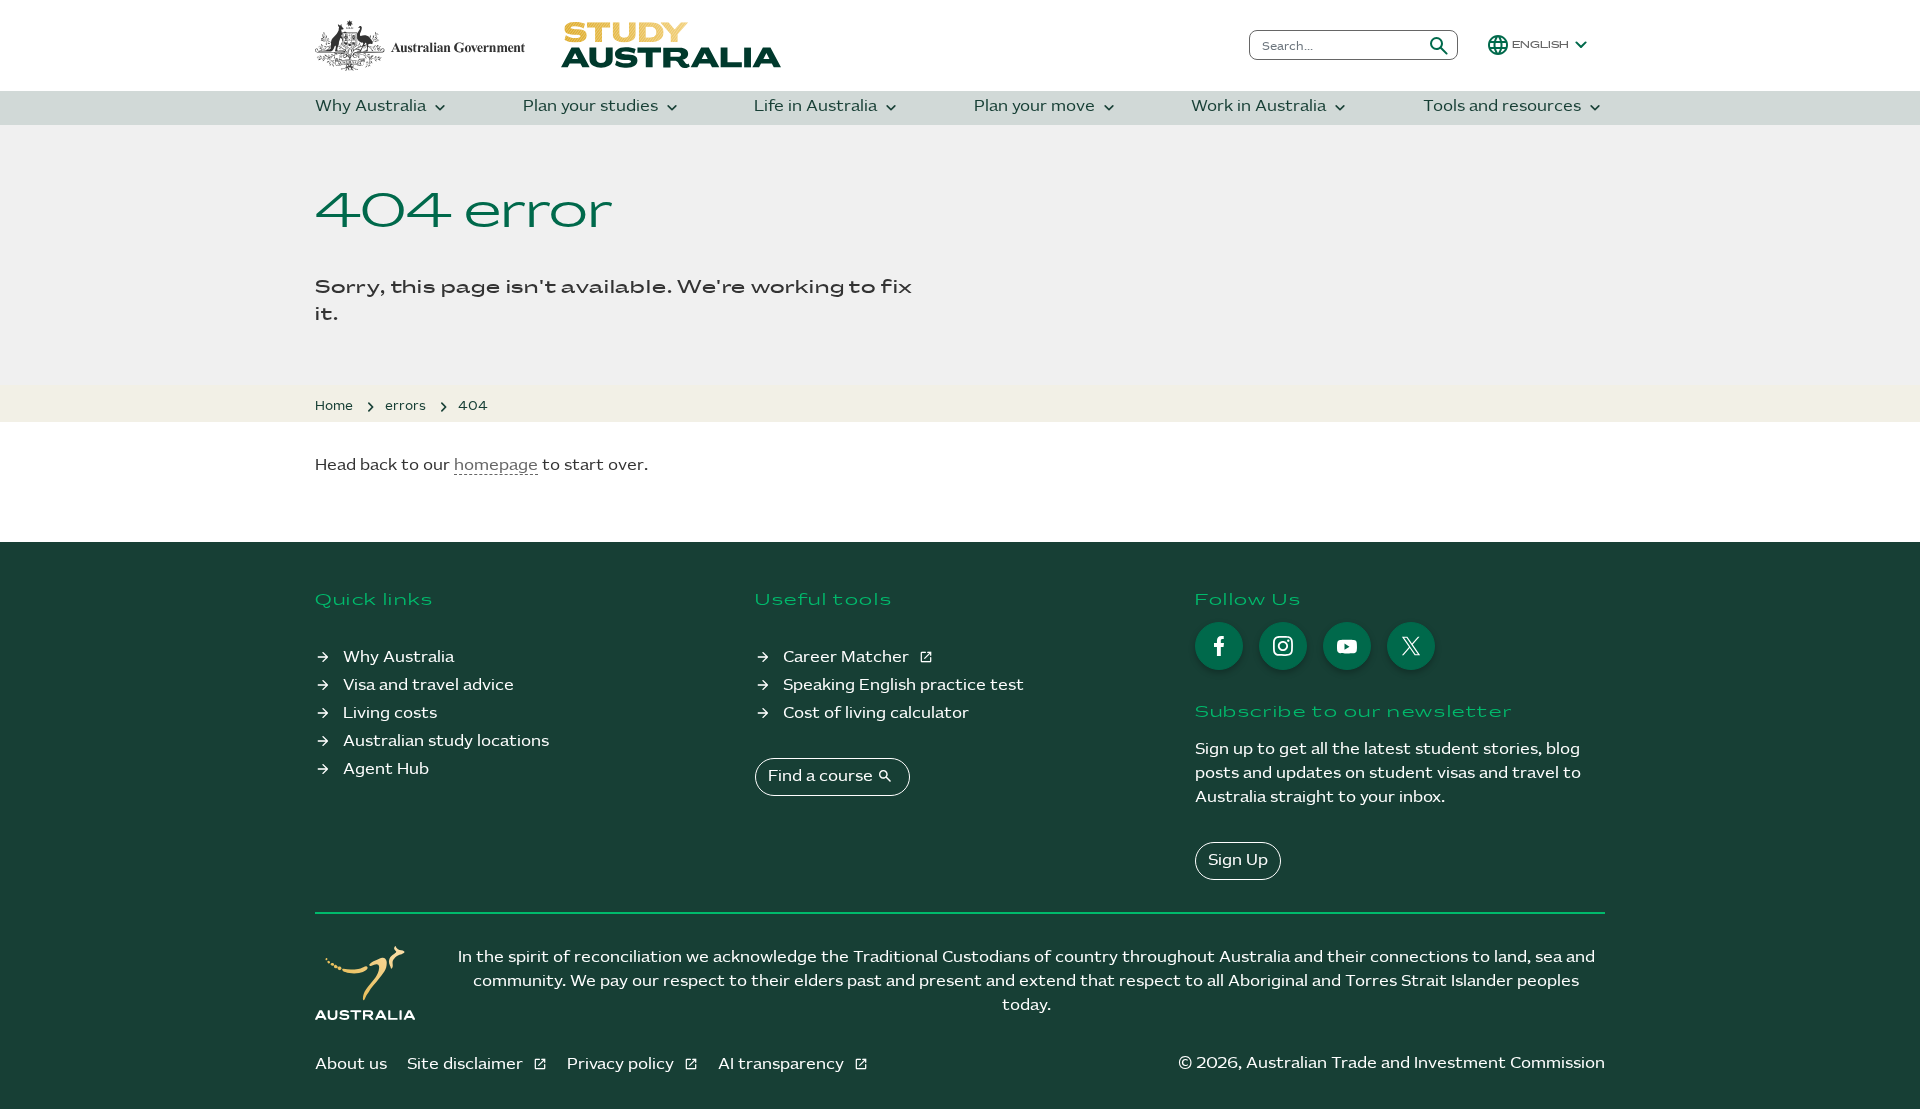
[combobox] (1335, 45)
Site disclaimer (467, 1064)
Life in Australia (827, 107)
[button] (1539, 45)
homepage (496, 465)
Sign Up (1238, 860)
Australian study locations (446, 741)
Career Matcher (848, 657)
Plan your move (1046, 107)
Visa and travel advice (428, 685)
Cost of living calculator (876, 713)
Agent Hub (386, 769)
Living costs (390, 713)
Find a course (830, 776)
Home (334, 406)
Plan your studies (602, 107)
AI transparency (783, 1064)
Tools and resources (1514, 107)
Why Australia (382, 107)
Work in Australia (1270, 107)
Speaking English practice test (903, 685)
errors (405, 406)
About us (351, 1064)
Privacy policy (622, 1064)
